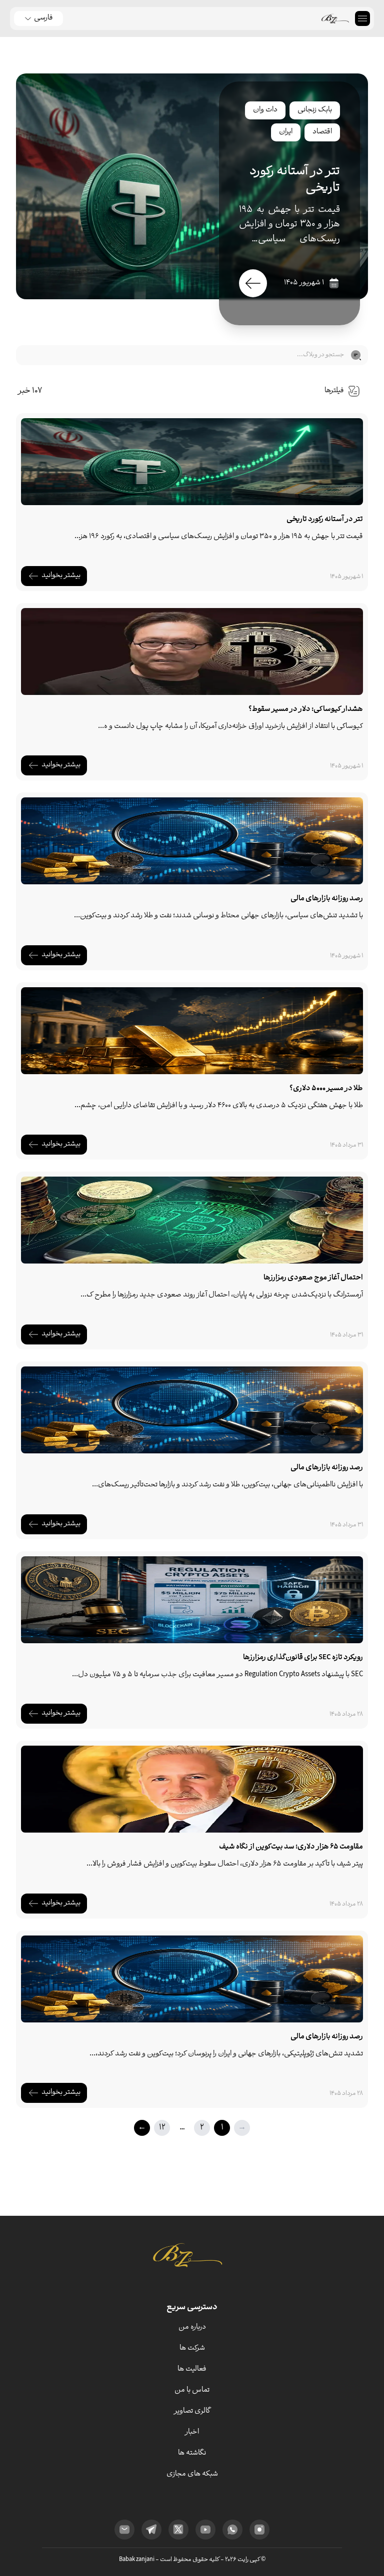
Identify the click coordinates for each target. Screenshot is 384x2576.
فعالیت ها (192, 2369)
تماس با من (192, 2390)
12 (162, 2128)
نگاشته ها (192, 2453)
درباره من (192, 2327)
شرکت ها (192, 2348)
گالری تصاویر (192, 2411)
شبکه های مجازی (192, 2474)
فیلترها (334, 391)
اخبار (192, 2432)
